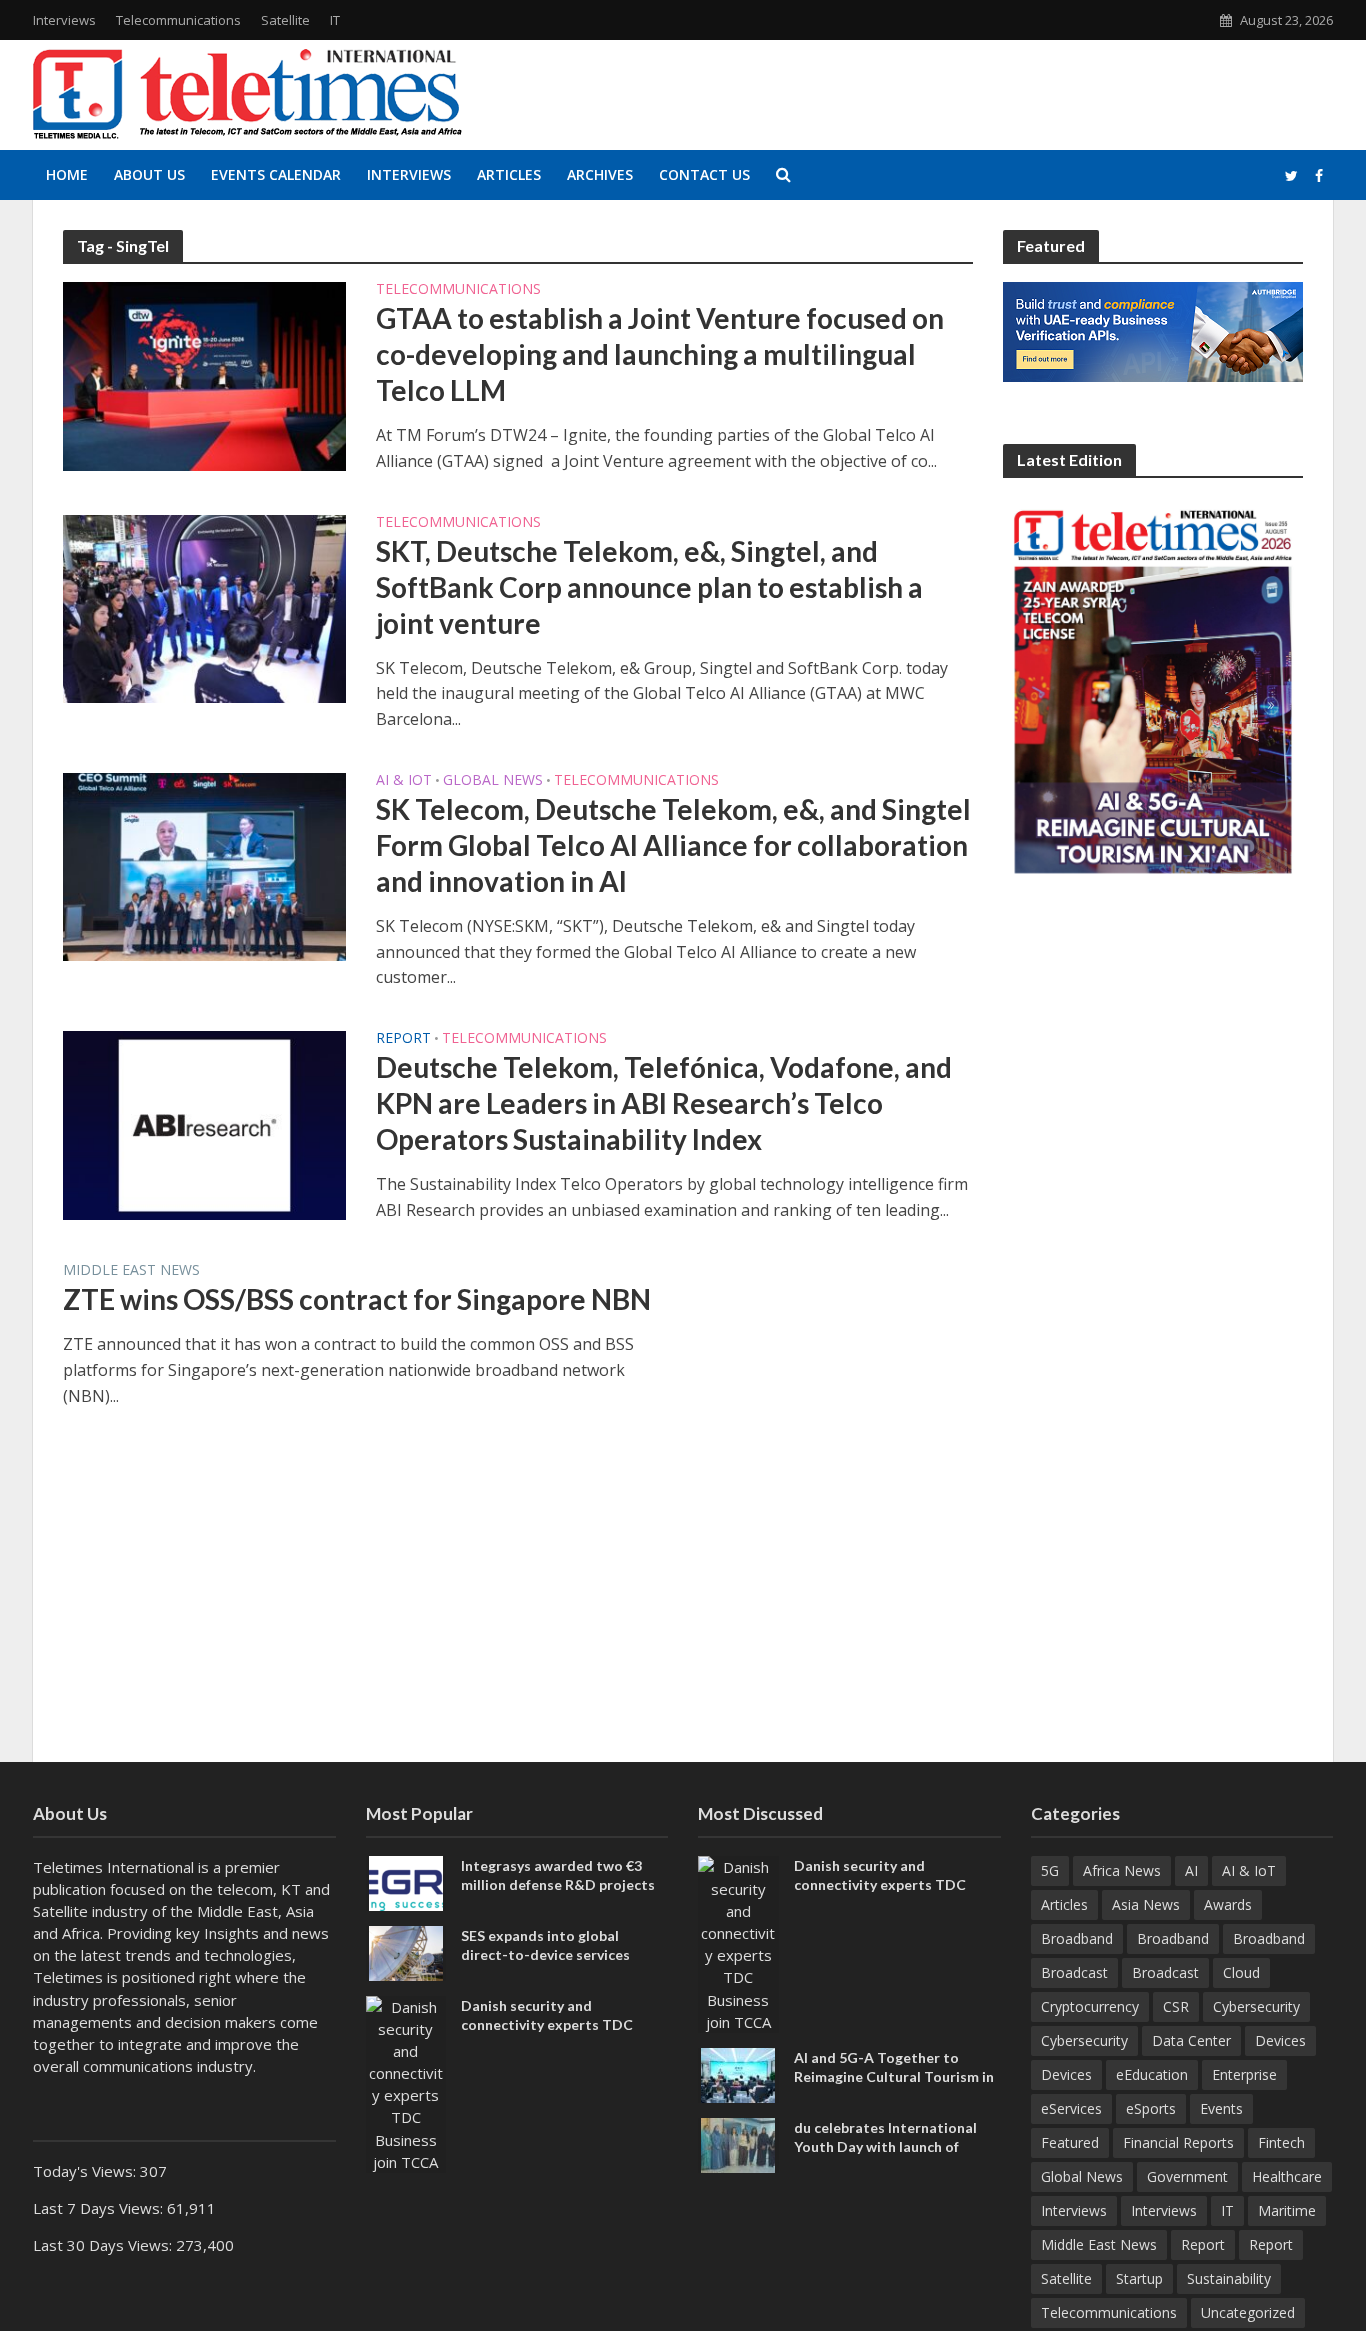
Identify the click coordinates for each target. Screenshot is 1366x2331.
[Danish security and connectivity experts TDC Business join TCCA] (406, 2082)
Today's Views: (86, 2171)
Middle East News (131, 1271)
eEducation (1152, 2074)
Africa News (1122, 1870)
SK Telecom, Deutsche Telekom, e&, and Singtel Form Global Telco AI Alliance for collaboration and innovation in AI (673, 845)
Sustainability (1229, 2278)
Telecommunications (178, 20)
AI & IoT (404, 781)
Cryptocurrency (1090, 2006)
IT (335, 20)
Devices (1280, 2040)
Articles (509, 174)
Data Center (1191, 2040)
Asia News (1146, 1904)
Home (67, 174)
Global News (493, 781)
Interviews (64, 20)
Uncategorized (1248, 2312)
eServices (1071, 2108)
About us (149, 174)
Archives (600, 174)
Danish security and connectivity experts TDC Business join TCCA (547, 2024)
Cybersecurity (1256, 2006)
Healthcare (1287, 2176)
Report (403, 1039)
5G (1050, 1870)
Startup (1139, 2278)
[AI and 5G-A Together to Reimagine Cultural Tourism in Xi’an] (738, 2073)
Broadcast (1074, 1972)
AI (1191, 1870)
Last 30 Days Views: (104, 2245)
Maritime (1287, 2210)
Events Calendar (276, 174)
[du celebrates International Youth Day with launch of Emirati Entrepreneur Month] (738, 2143)
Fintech (1281, 2142)
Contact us (704, 174)
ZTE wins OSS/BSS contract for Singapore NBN (357, 1299)
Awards (1228, 1904)
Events (1221, 2108)
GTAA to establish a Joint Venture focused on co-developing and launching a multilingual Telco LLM (660, 354)
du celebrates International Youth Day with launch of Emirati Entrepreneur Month (888, 2146)
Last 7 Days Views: (100, 2208)
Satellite (285, 20)
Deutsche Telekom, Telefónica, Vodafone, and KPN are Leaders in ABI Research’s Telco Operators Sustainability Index (664, 1103)
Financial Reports (1178, 2142)
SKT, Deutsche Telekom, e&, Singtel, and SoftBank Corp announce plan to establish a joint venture (649, 587)
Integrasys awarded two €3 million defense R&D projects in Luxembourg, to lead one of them (559, 1894)
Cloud (1241, 1972)
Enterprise (1244, 2074)
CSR (1176, 2006)
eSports (1151, 2108)
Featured (1070, 2142)
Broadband (1077, 1938)
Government (1187, 2176)
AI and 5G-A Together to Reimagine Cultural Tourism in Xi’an (894, 2076)
